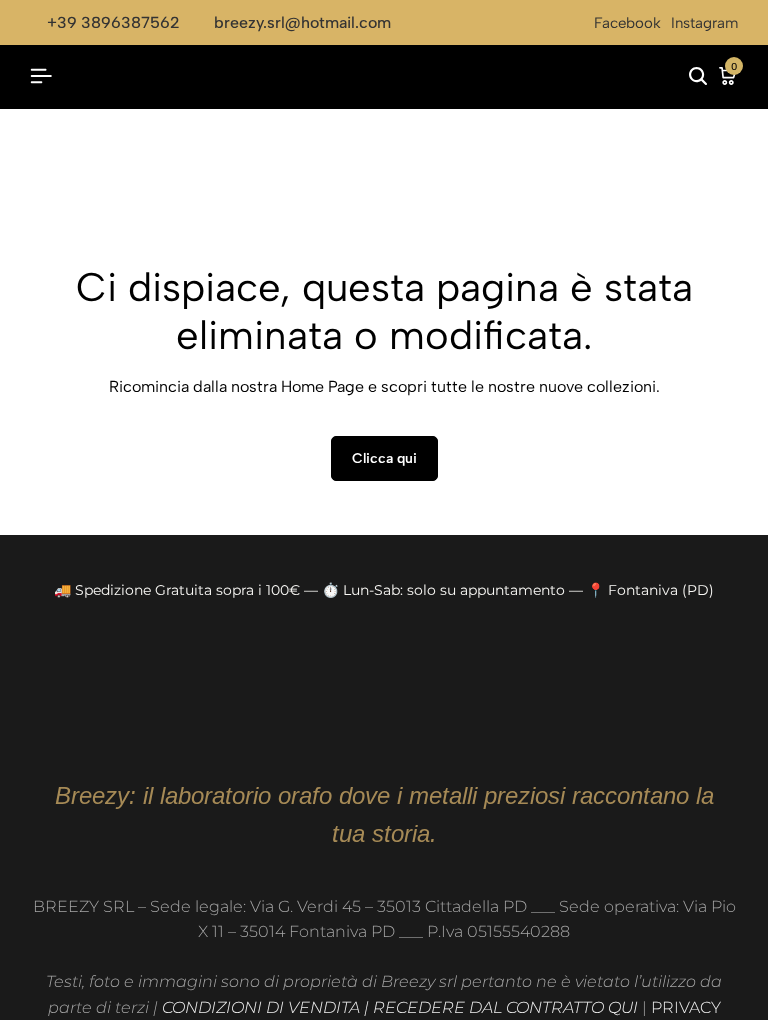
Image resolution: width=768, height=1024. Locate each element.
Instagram (704, 23)
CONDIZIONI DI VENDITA (261, 1007)
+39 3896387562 (113, 22)
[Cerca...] (698, 77)
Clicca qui (384, 458)
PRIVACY (686, 1007)
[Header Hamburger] (41, 76)
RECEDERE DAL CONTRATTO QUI (505, 1007)
